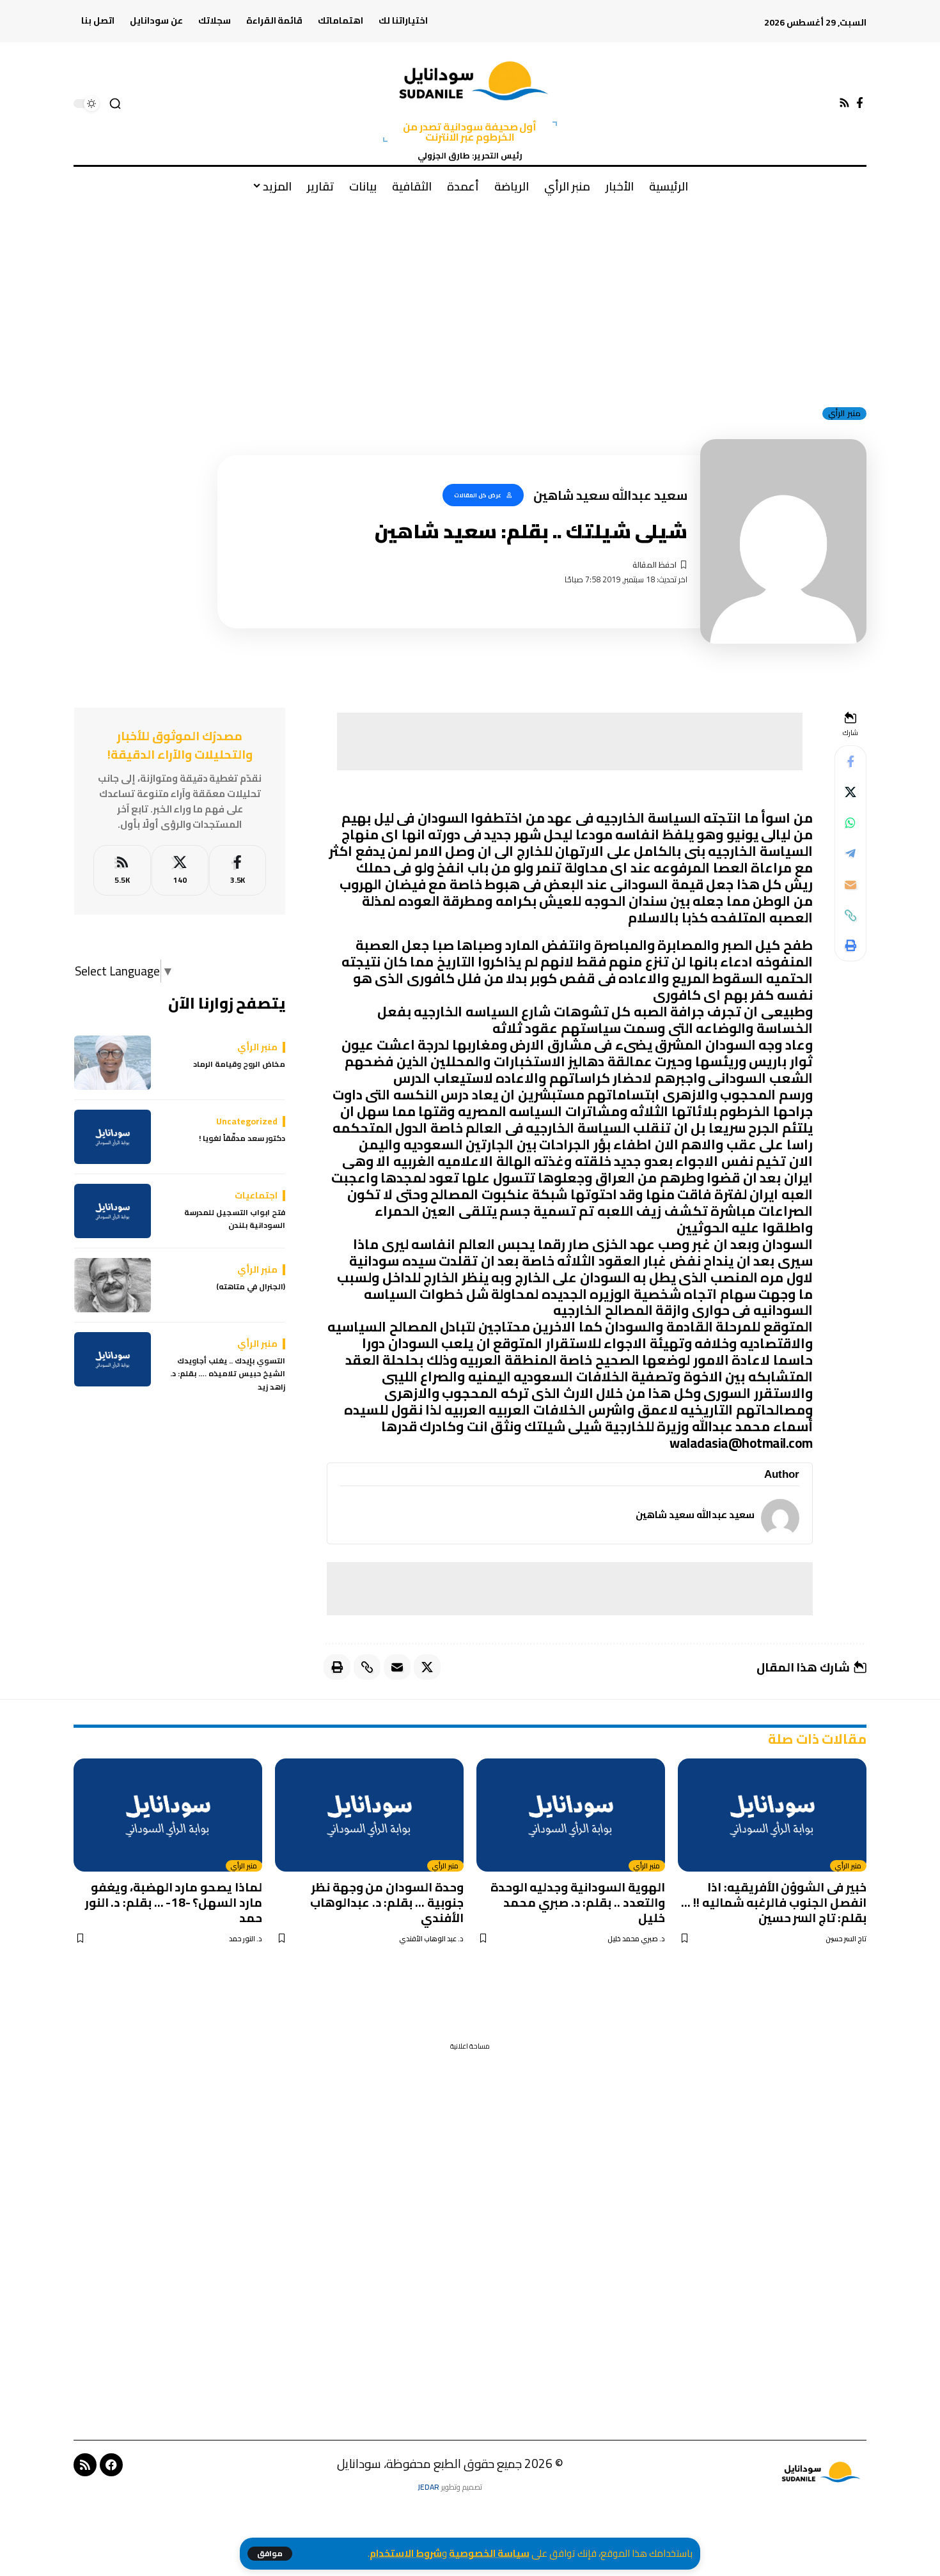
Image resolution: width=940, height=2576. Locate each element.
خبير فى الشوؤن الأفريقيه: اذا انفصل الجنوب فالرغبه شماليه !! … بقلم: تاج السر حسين (774, 1902)
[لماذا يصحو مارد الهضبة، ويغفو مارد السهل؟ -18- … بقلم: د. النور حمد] (168, 1815)
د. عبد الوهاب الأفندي (431, 1939)
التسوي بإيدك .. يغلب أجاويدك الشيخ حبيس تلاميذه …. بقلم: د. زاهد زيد (228, 1374)
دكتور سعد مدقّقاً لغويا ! (242, 1138)
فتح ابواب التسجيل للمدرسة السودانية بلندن (235, 1219)
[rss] (122, 870)
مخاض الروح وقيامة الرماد (239, 1064)
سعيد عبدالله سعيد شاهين (695, 1515)
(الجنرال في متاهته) (251, 1287)
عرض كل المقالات (478, 495)
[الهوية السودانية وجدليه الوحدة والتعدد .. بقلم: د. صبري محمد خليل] (571, 1815)
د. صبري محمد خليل (636, 1939)
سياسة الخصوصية (489, 2553)
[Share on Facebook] (850, 762)
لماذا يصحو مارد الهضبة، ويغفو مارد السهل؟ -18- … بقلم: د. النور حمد (174, 1902)
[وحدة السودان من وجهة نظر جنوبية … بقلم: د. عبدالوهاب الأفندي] (369, 1815)
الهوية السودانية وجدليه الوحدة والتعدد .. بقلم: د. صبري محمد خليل (578, 1902)
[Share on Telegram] (850, 854)
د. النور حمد (246, 1939)
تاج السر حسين (846, 1939)
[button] (270, 2554)
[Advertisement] (470, 300)
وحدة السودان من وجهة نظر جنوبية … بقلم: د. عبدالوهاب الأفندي (387, 1902)
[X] (180, 870)
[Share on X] (850, 793)
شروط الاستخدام (406, 2553)
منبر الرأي (844, 414)
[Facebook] (860, 103)
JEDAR (428, 2487)
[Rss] (844, 103)
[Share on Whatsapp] (850, 823)
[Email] (850, 885)
